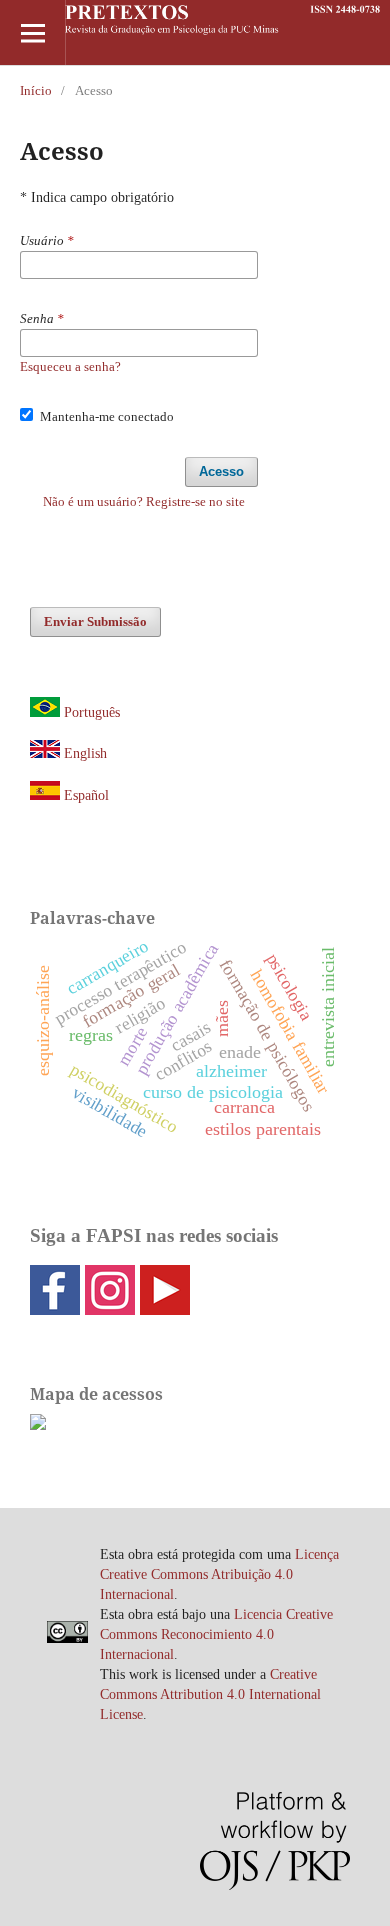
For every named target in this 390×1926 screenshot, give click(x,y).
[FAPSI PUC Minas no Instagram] (110, 1308)
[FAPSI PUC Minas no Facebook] (55, 1308)
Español (84, 795)
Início (36, 90)
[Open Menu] (32, 32)
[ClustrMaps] (38, 1425)
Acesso (221, 471)
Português (92, 712)
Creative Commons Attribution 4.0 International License (210, 1694)
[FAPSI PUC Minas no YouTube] (165, 1308)
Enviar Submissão (95, 621)
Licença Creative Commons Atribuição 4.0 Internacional (219, 1574)
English (85, 753)
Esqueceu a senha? (70, 366)
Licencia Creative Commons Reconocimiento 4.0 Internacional (216, 1634)
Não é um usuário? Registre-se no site (144, 501)
